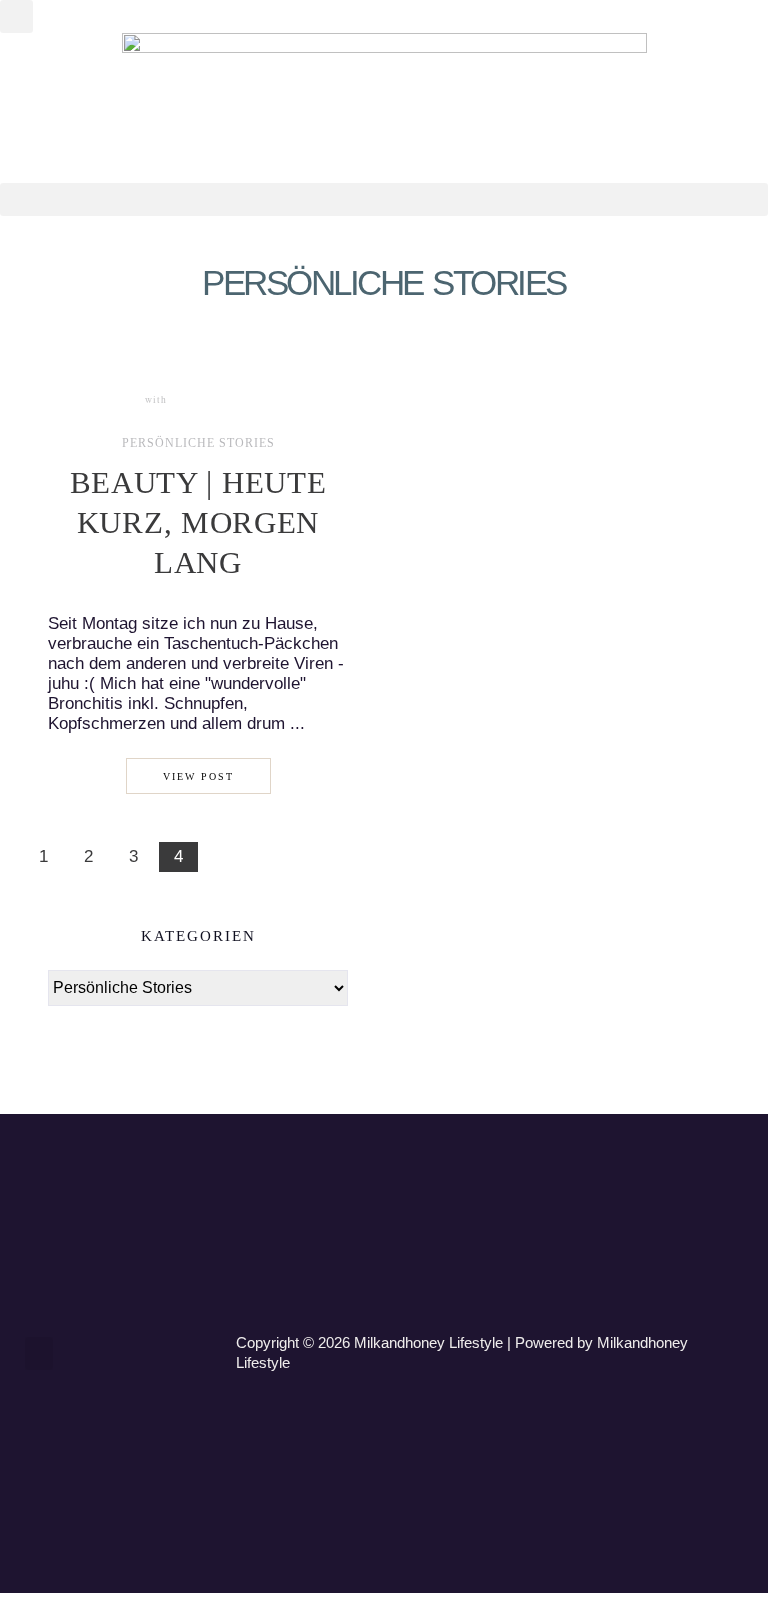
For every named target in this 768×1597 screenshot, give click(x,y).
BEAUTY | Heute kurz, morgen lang (198, 523)
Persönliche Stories (198, 444)
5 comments (207, 399)
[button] (16, 16)
